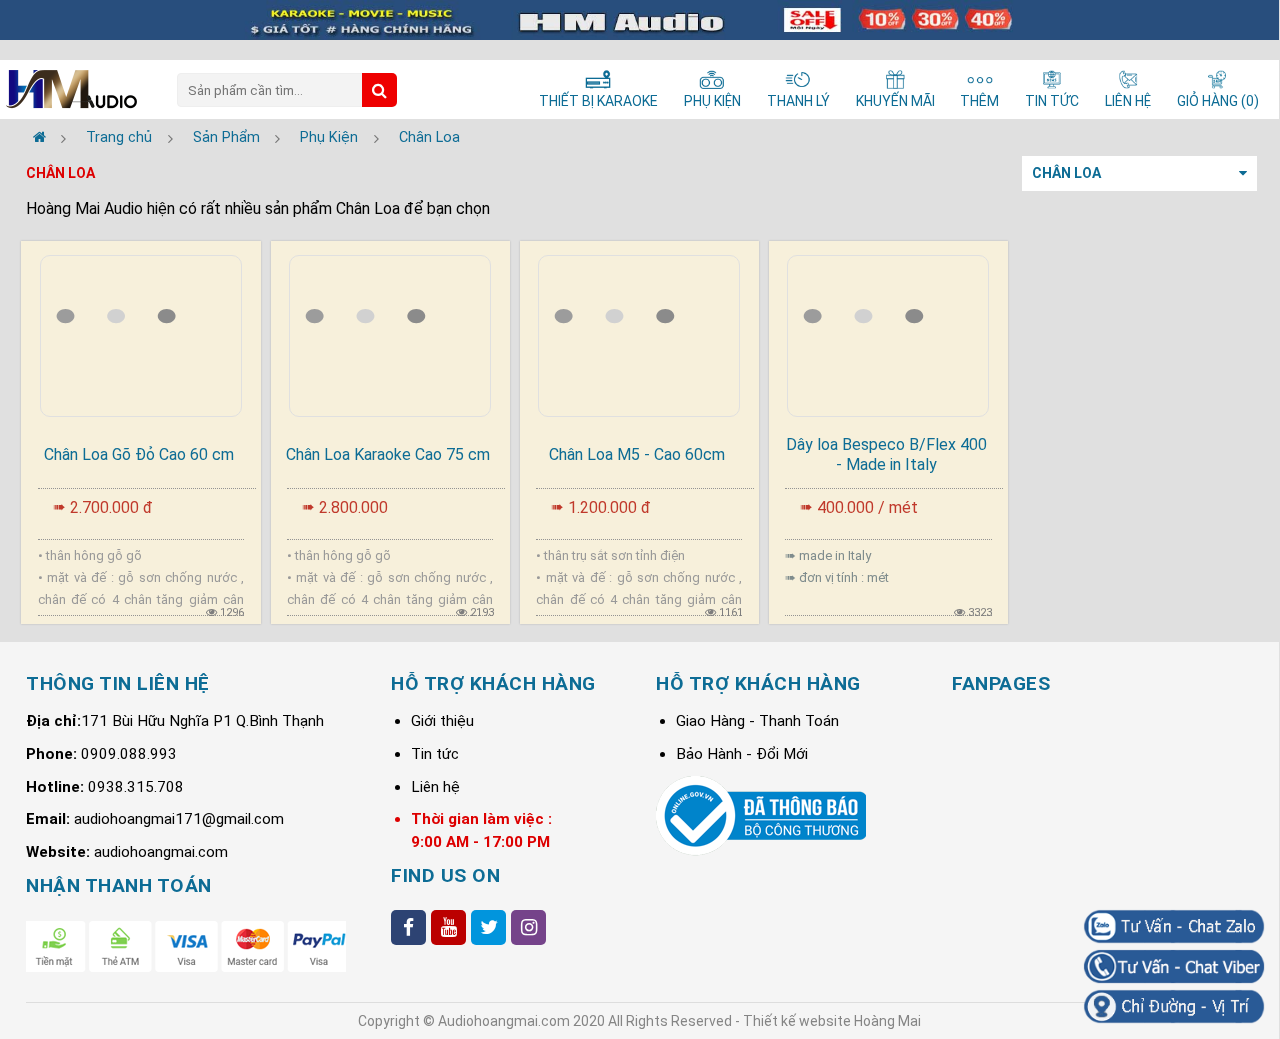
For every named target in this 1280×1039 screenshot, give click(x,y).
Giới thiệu (442, 721)
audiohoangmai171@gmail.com (179, 819)
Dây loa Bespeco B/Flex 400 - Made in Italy (886, 454)
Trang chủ (117, 137)
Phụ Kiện (329, 137)
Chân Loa (429, 137)
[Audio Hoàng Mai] (71, 92)
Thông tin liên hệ (118, 683)
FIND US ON (445, 875)
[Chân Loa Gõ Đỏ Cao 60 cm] (140, 332)
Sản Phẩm (226, 137)
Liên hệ (435, 787)
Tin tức (435, 754)
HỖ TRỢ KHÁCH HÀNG (493, 683)
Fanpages (1001, 683)
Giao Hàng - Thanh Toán (757, 721)
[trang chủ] (39, 137)
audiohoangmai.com (161, 852)
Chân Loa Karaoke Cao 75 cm (388, 454)
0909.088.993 (129, 754)
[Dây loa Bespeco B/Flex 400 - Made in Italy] (888, 332)
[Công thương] (761, 850)
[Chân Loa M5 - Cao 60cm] (639, 332)
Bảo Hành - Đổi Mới (742, 754)
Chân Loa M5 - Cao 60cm (637, 454)
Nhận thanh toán (119, 885)
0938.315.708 (136, 787)
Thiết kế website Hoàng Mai (832, 1021)
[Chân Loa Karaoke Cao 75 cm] (390, 332)
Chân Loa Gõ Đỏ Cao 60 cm (139, 454)
